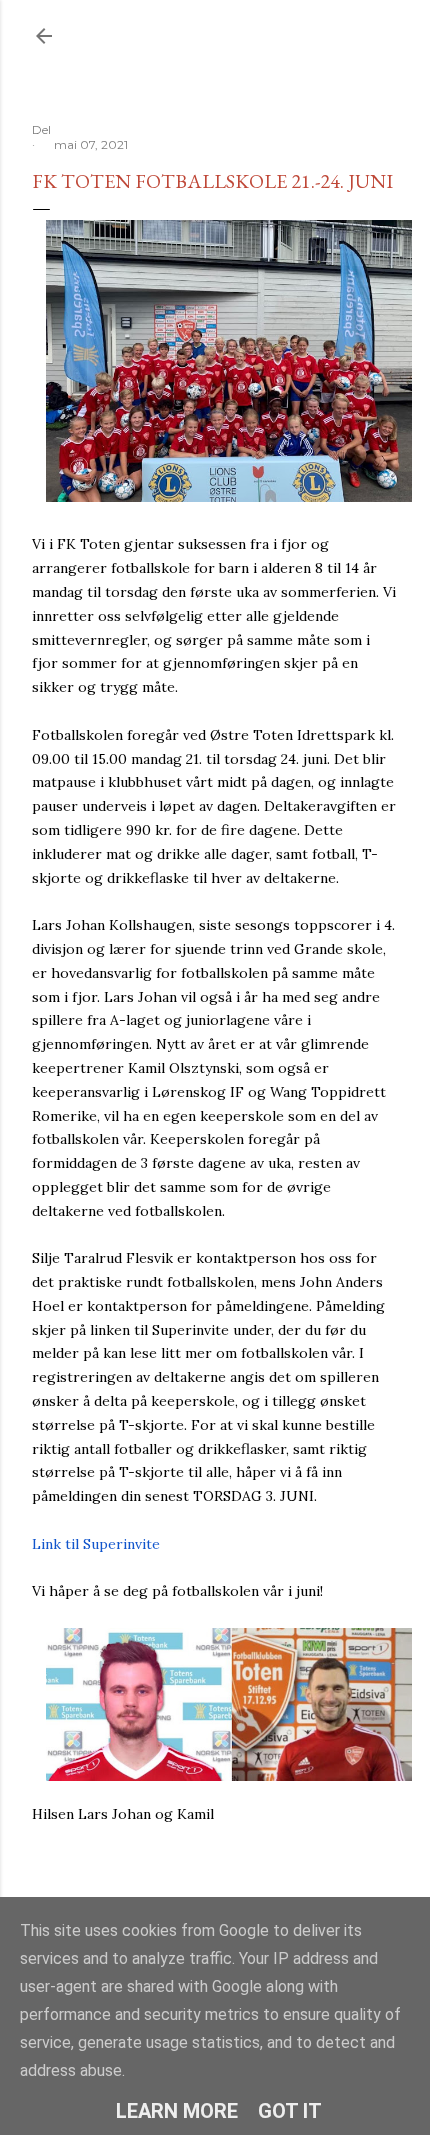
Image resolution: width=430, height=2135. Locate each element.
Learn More (177, 2111)
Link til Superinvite (96, 1544)
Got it (290, 2111)
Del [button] (41, 129)
